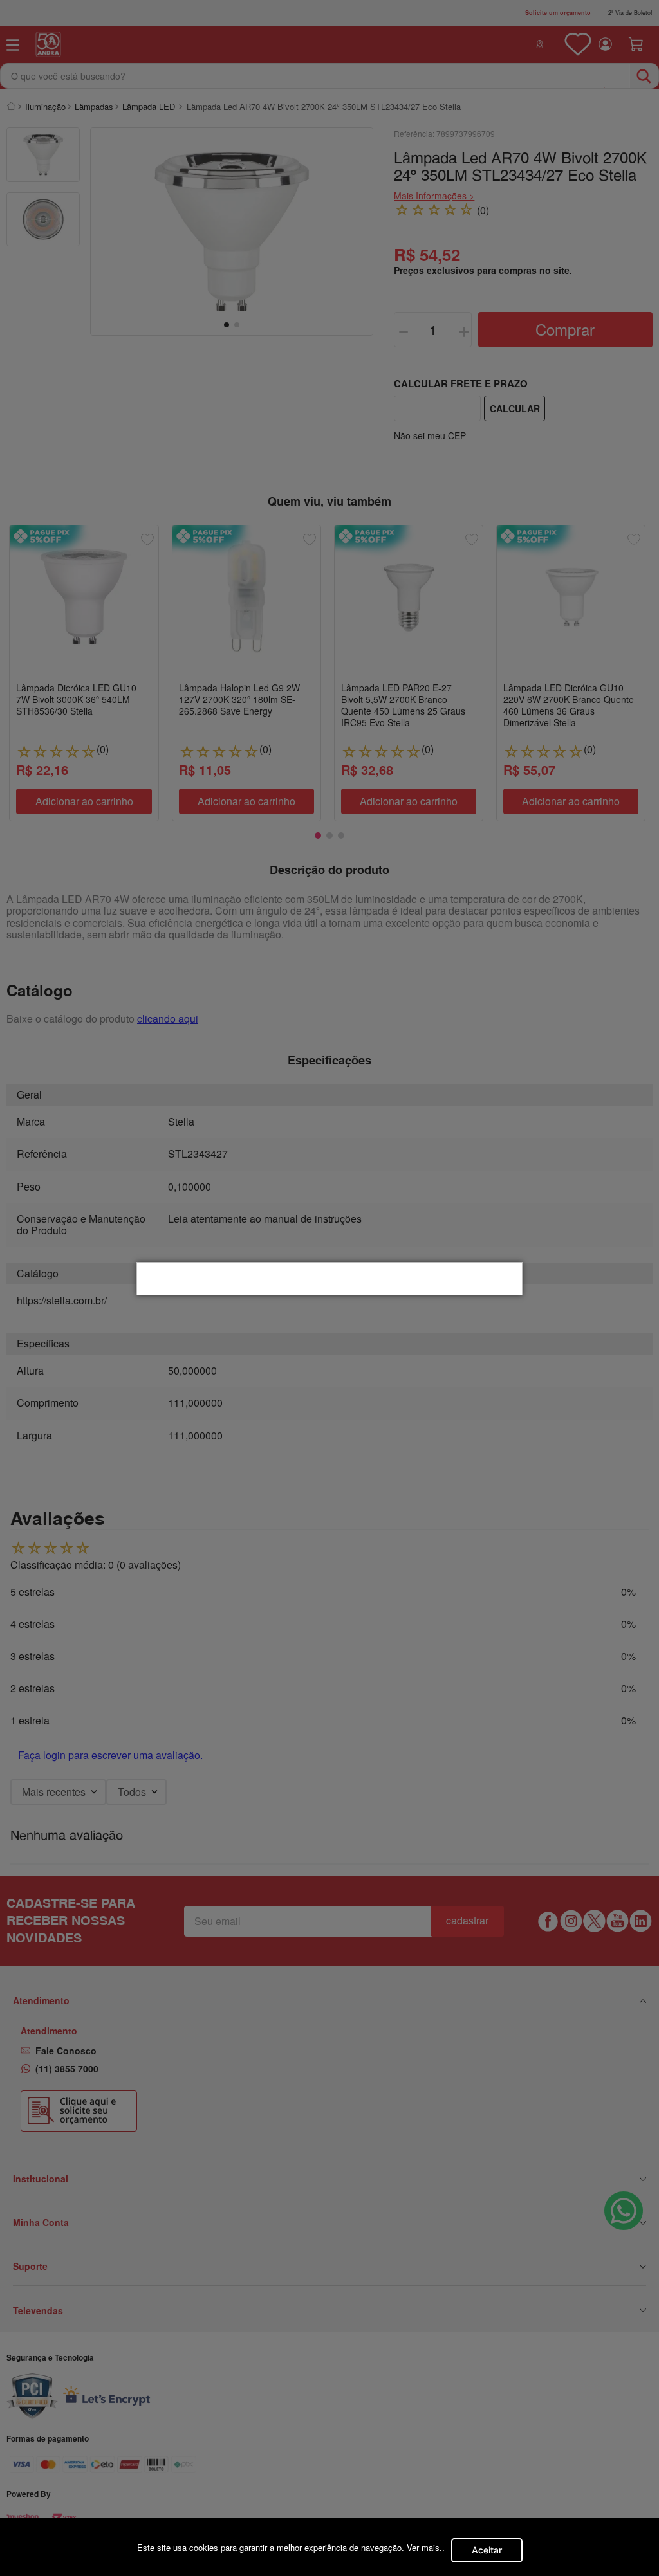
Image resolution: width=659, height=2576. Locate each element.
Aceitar (487, 2550)
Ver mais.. (426, 2547)
